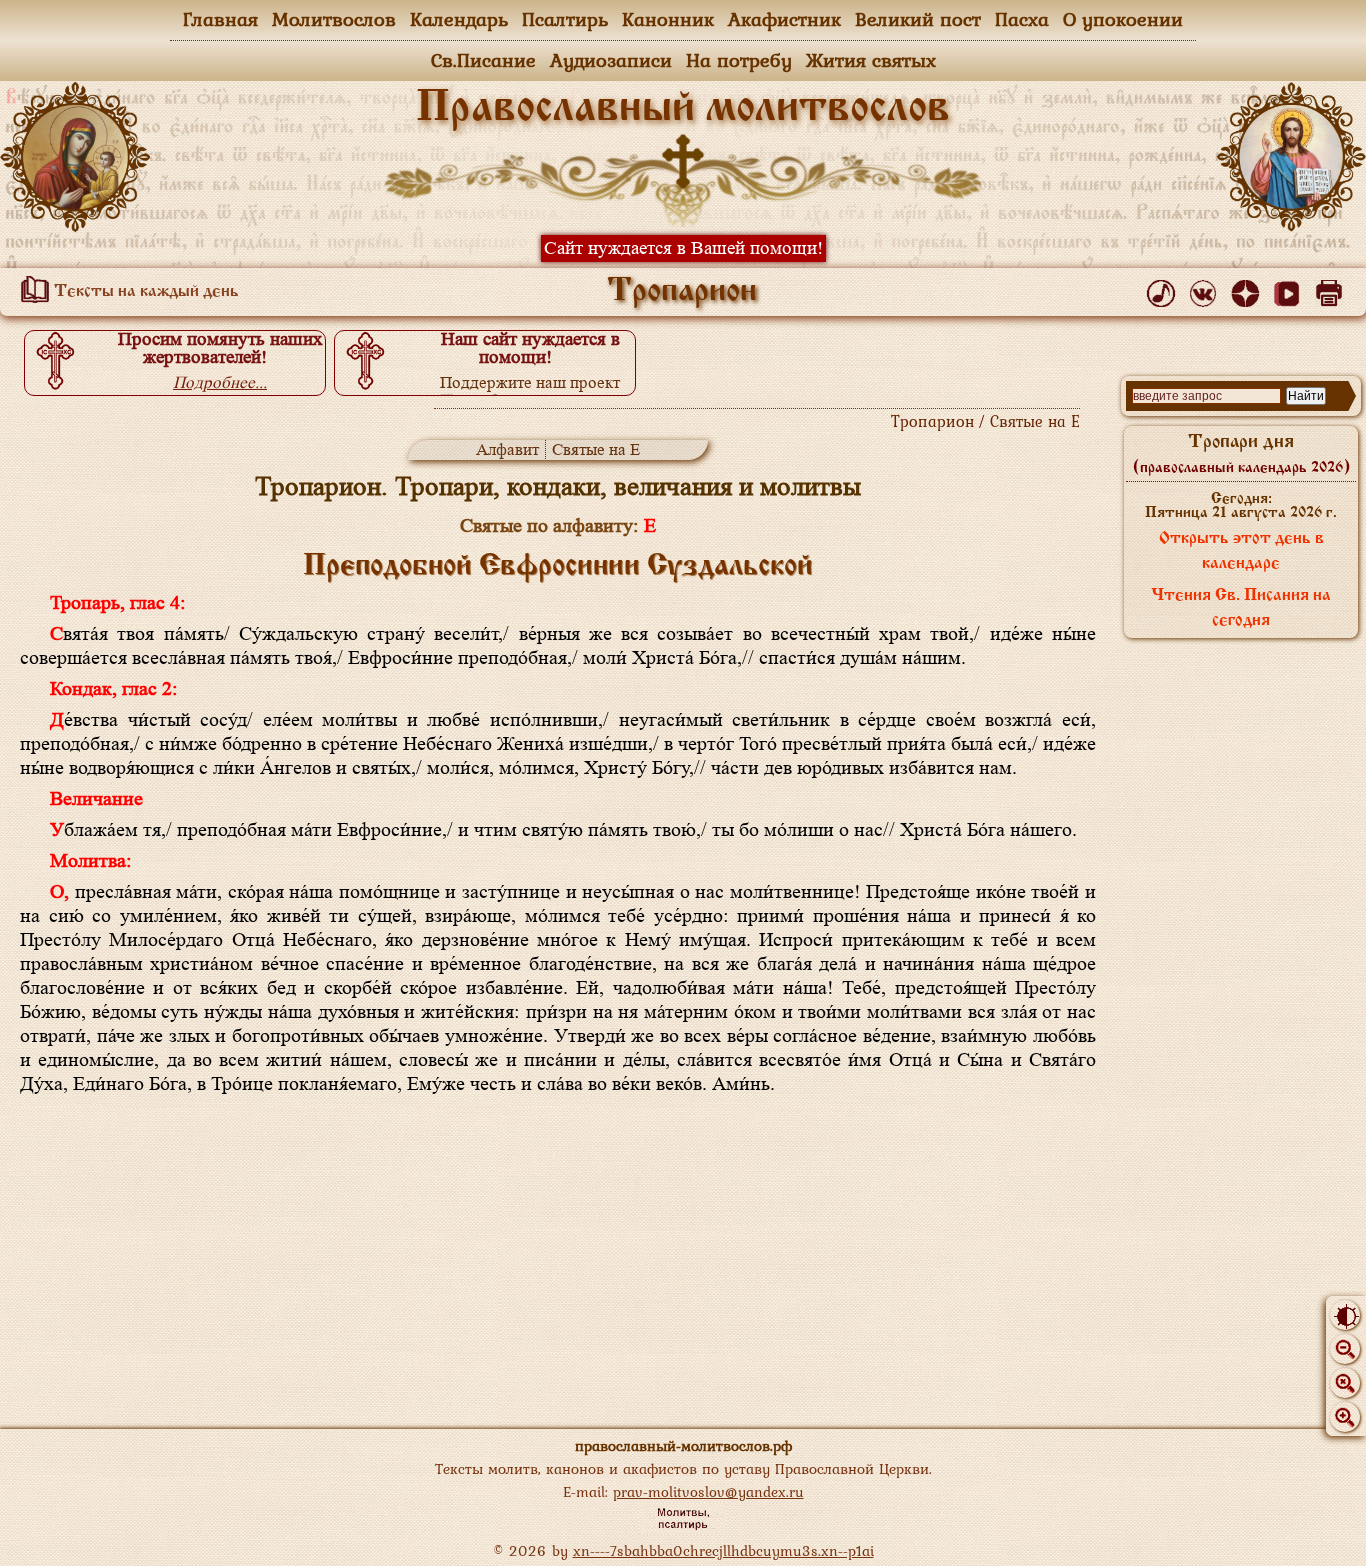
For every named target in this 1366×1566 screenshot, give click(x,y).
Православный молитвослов (683, 109)
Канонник (668, 19)
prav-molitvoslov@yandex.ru (708, 1491)
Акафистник (784, 19)
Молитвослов (334, 19)
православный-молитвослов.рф (683, 1445)
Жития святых (871, 60)
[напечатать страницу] (1332, 289)
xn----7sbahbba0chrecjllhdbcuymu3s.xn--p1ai (723, 1550)
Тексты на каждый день (144, 292)
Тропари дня (1241, 454)
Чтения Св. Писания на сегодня (1241, 608)
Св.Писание (483, 60)
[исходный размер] (1345, 1383)
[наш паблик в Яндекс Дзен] (1248, 289)
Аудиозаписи (611, 60)
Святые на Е (596, 449)
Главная (220, 19)
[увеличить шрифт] (1345, 1417)
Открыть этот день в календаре (1241, 551)
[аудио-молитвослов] (1164, 289)
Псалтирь (565, 19)
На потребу (739, 60)
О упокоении (1123, 19)
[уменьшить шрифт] (1345, 1349)
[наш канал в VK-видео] (1290, 289)
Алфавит (507, 449)
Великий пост (918, 19)
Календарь (459, 19)
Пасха (1022, 19)
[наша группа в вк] (1206, 289)
